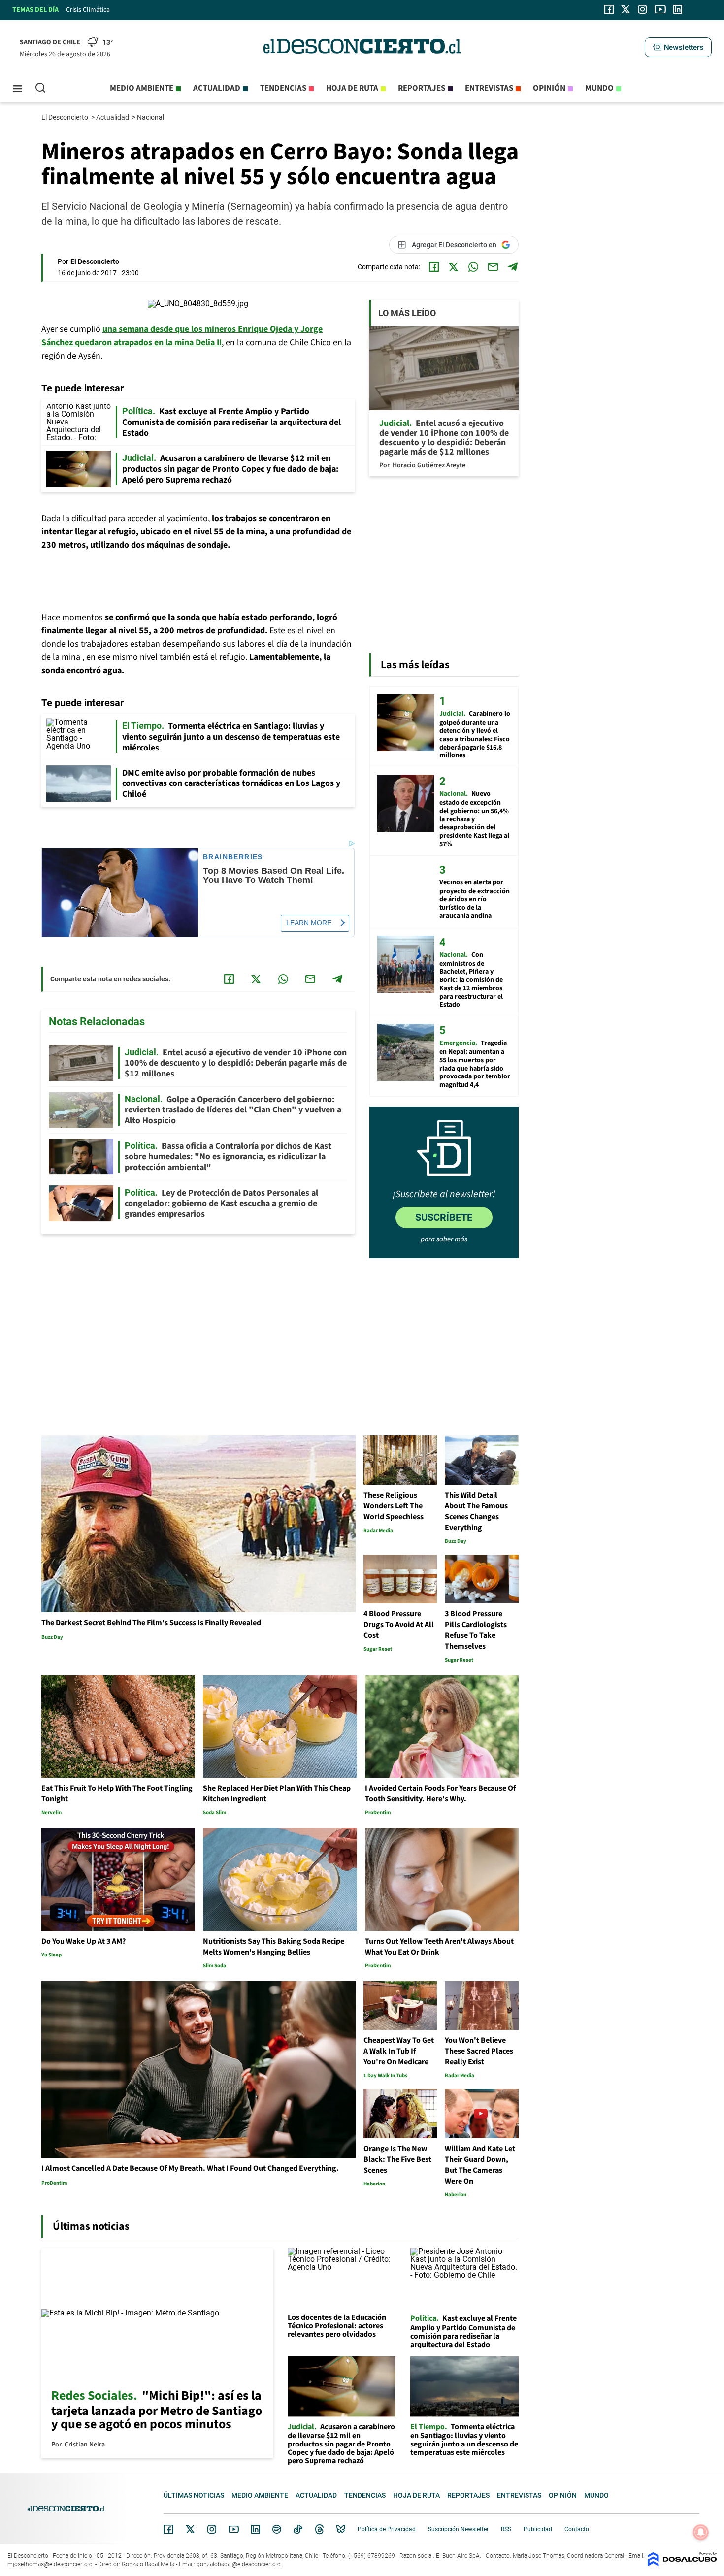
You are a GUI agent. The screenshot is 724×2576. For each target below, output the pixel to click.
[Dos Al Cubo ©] (682, 2564)
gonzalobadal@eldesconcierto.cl (239, 2564)
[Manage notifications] (701, 2532)
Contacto (577, 2529)
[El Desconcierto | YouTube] (660, 9)
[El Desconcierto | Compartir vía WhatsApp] (473, 267)
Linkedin (256, 2529)
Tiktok (298, 2529)
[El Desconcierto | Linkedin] (678, 9)
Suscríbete (444, 1217)
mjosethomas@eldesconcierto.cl (50, 2564)
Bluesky (341, 2529)
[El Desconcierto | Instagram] (642, 9)
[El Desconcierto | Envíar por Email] (493, 267)
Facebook (168, 2529)
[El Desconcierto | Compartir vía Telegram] (513, 267)
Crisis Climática (88, 10)
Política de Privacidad (387, 2529)
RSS (506, 2529)
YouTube (233, 2529)
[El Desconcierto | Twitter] (626, 9)
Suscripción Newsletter (458, 2529)
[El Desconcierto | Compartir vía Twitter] (454, 267)
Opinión (549, 88)
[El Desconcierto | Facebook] (609, 9)
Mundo (599, 88)
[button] (678, 47)
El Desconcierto (66, 117)
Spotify (277, 2529)
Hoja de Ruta (352, 88)
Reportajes (422, 88)
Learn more (309, 923)
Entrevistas (489, 88)
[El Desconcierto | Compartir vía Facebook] (434, 267)
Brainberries (233, 857)
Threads (320, 2529)
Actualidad (217, 88)
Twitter (191, 2529)
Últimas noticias (194, 2495)
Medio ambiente (142, 88)
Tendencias (283, 88)
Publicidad (538, 2529)
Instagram (212, 2529)
